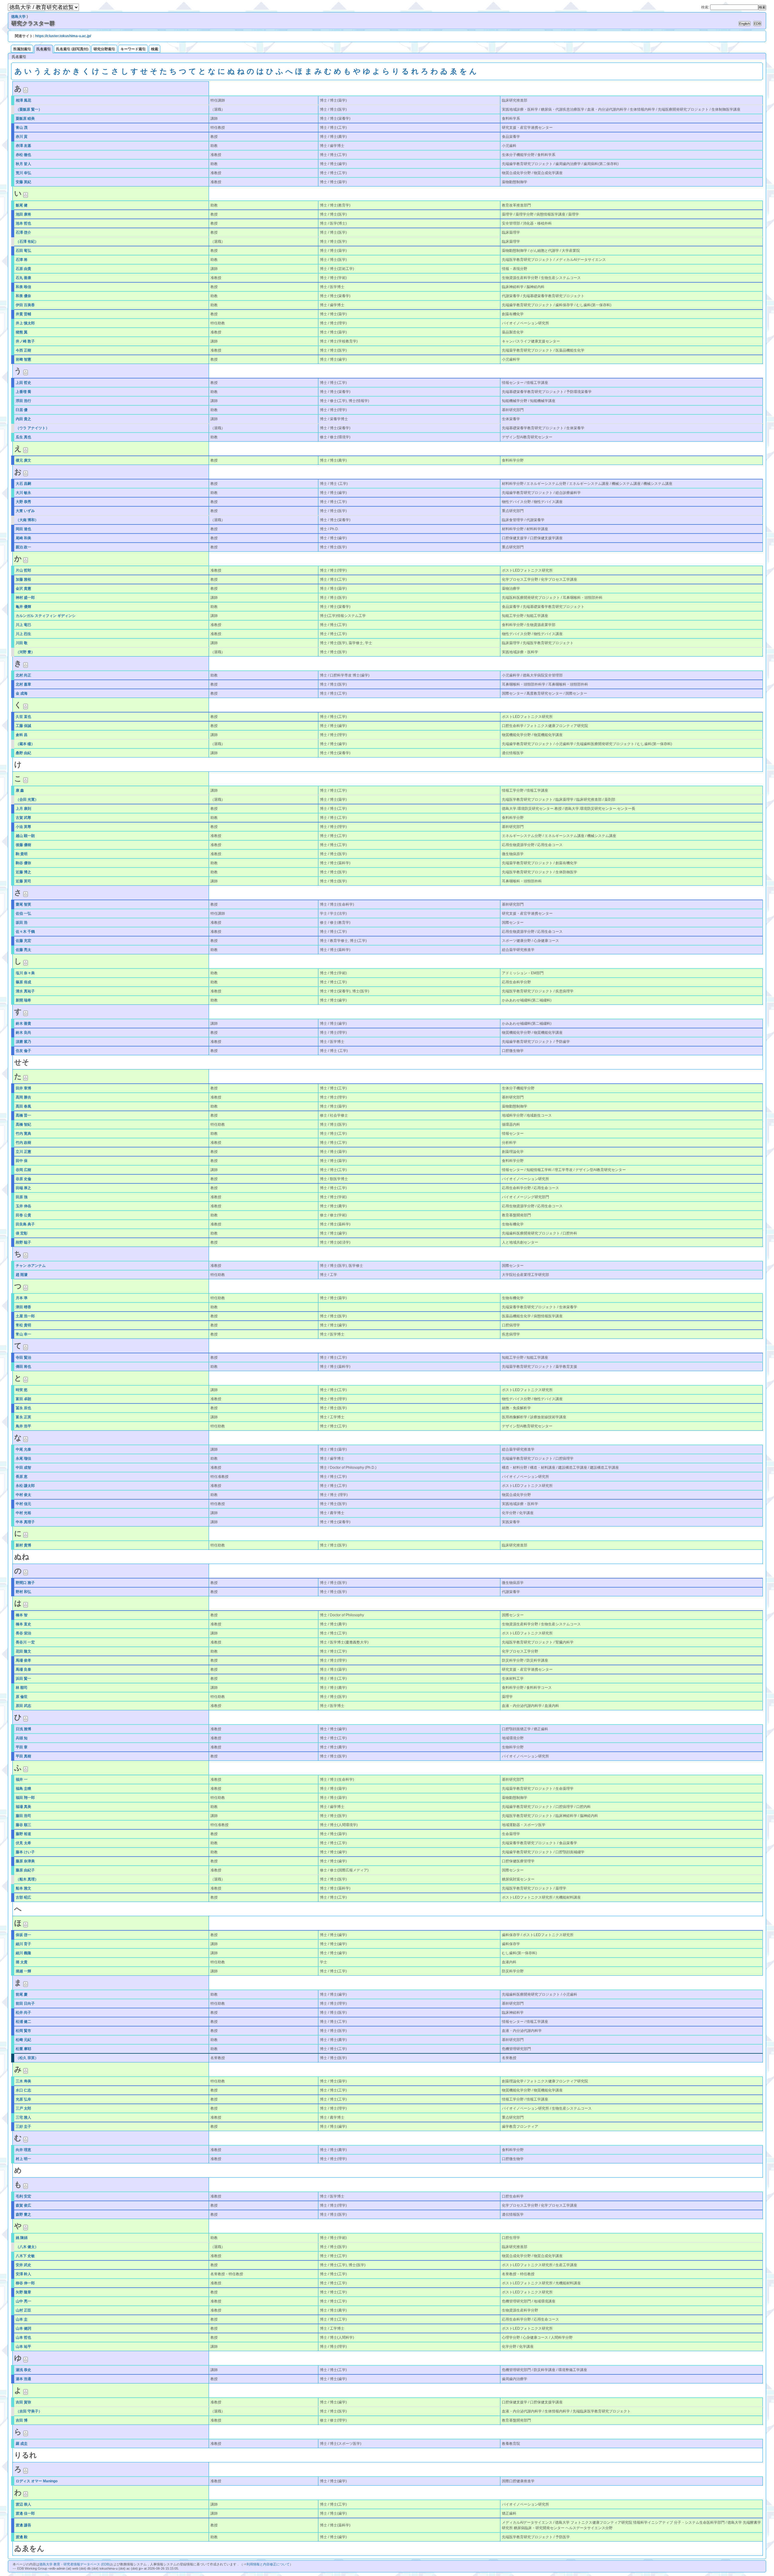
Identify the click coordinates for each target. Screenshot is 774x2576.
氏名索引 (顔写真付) (72, 49)
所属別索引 (22, 49)
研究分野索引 (104, 49)
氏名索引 (44, 49)
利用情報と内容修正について (268, 2564)
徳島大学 (18, 17)
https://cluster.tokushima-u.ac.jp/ (63, 36)
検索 (154, 49)
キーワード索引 (133, 49)
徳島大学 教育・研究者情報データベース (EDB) (75, 2564)
